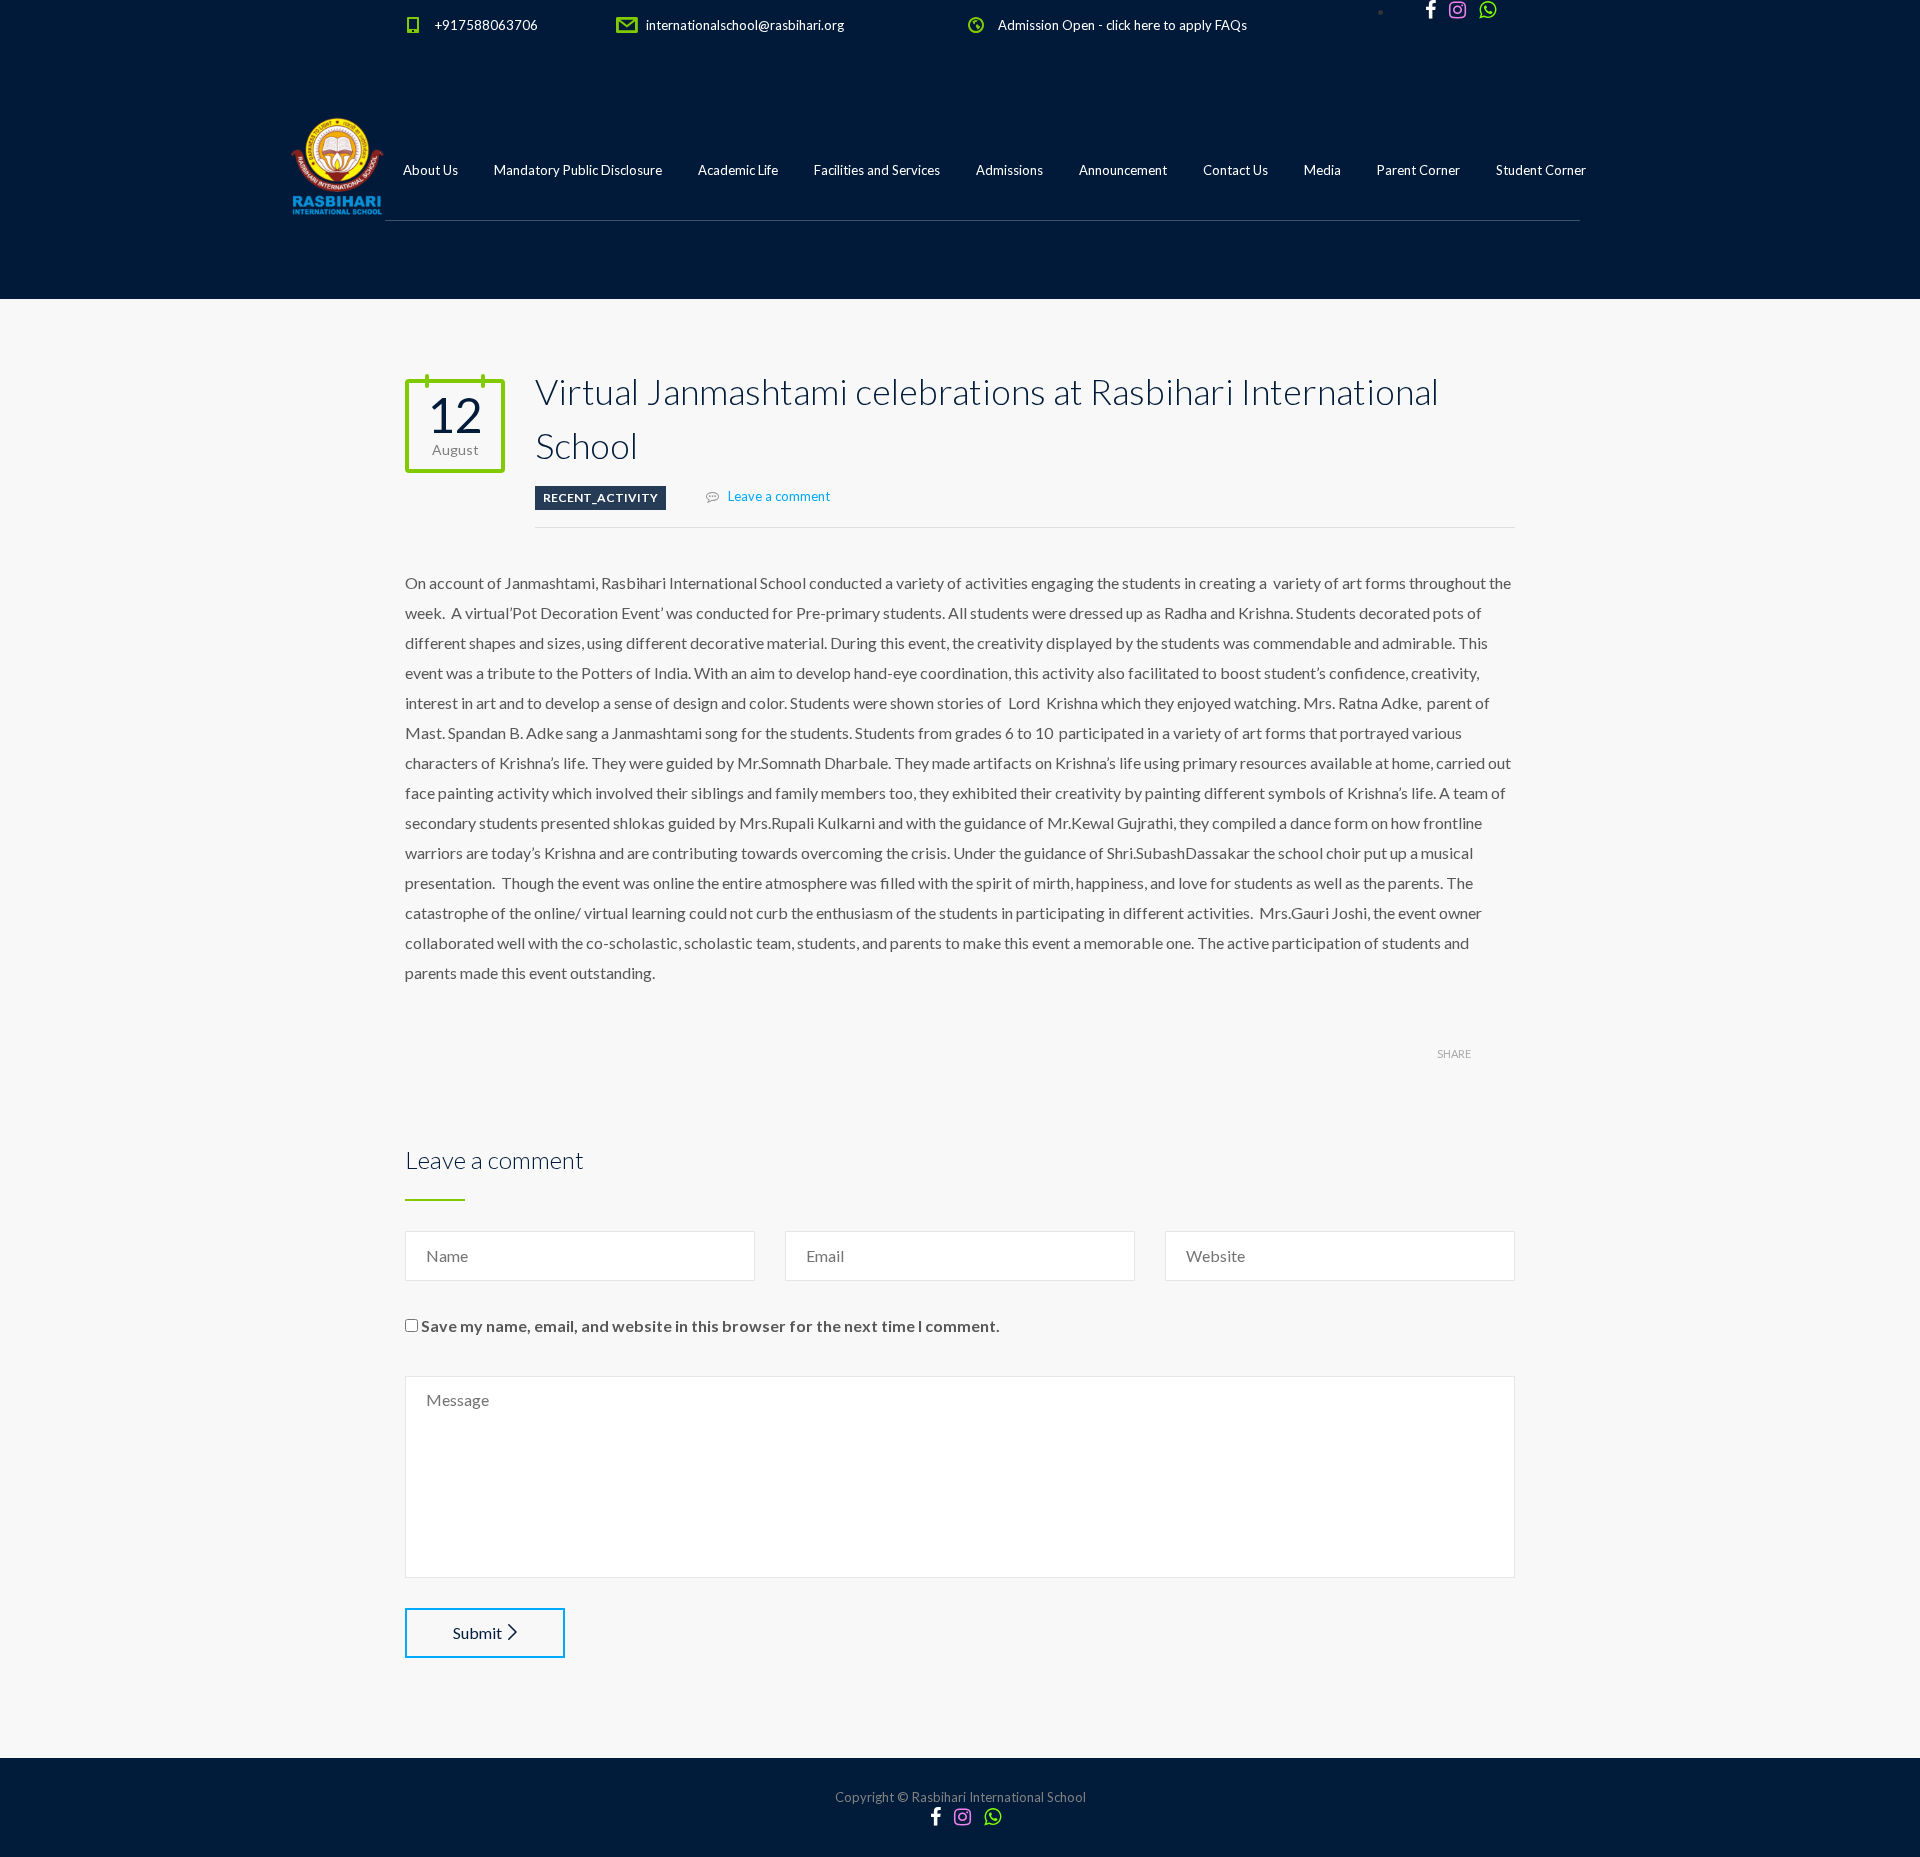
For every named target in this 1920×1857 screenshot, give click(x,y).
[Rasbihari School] (429, 271)
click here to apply (1159, 25)
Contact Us (1235, 170)
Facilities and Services (877, 170)
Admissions (1009, 170)
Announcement (1123, 170)
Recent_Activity (600, 497)
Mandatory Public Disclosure (578, 170)
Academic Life (738, 170)
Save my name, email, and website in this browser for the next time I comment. (710, 1325)
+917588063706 (486, 25)
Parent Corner (1418, 170)
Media (1322, 170)
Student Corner (1541, 170)
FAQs (1231, 25)
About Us (430, 170)
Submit (477, 1632)
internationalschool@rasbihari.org (745, 25)
